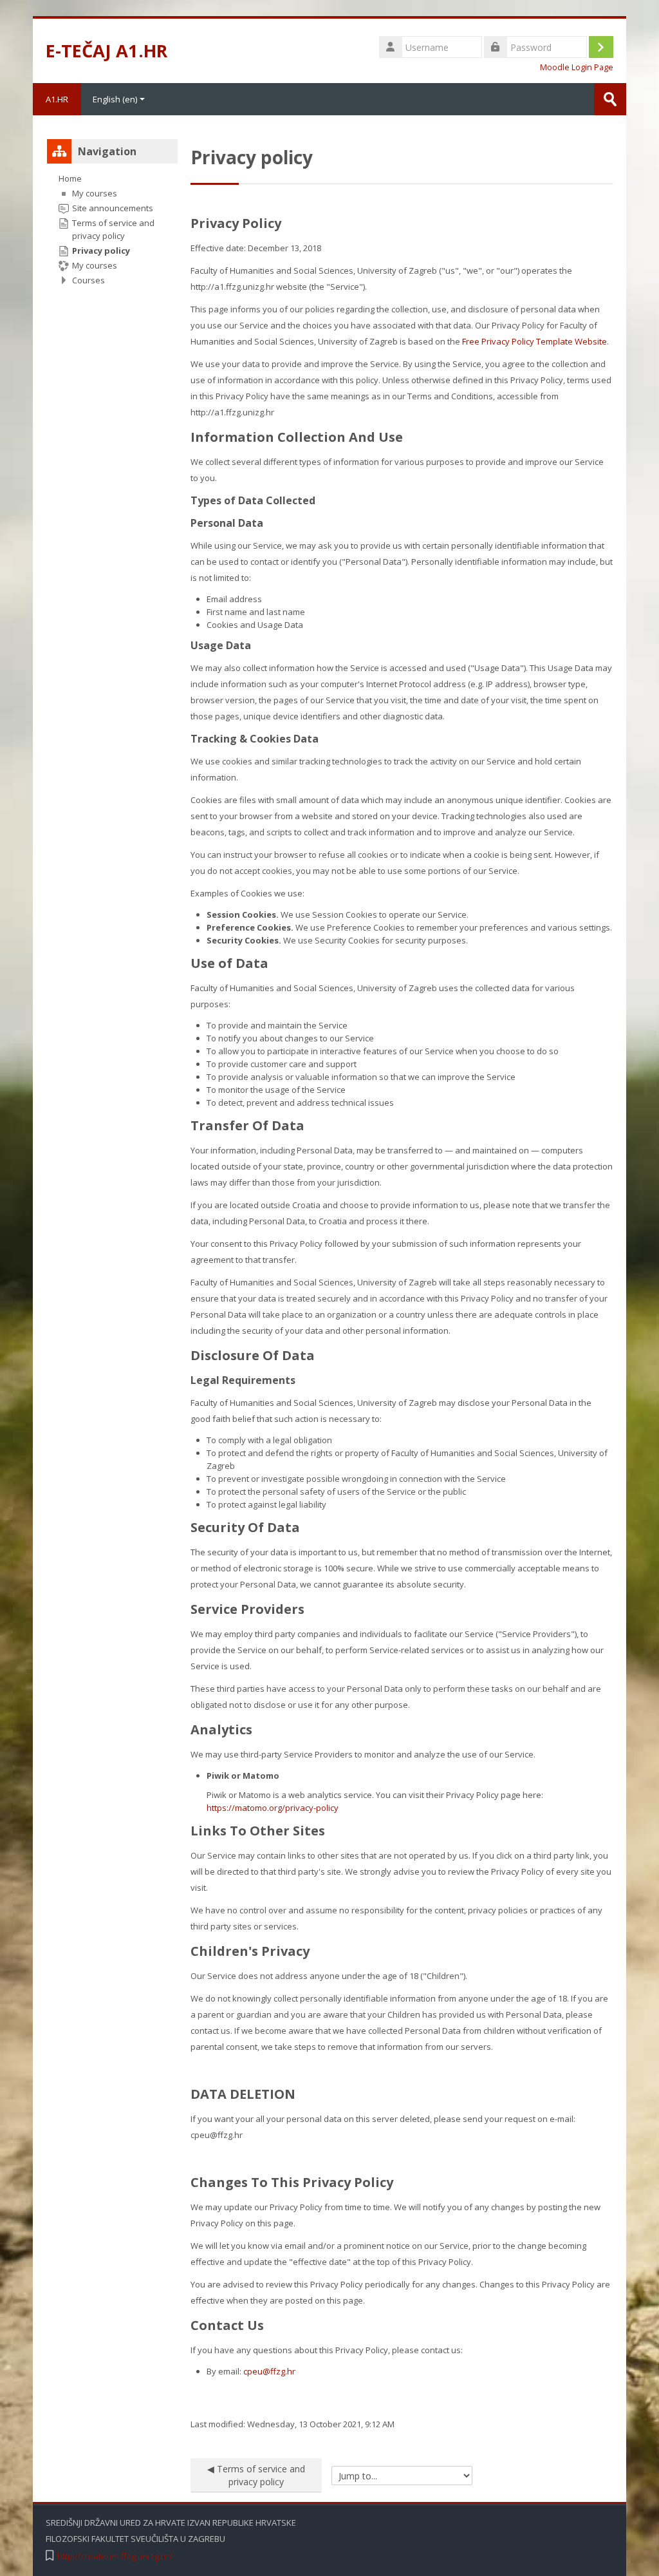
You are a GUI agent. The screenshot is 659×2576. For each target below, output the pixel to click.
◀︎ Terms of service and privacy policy (256, 2475)
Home (70, 178)
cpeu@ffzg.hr (269, 2371)
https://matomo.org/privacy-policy (273, 1808)
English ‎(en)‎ (115, 99)
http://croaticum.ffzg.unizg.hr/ (115, 2556)
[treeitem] (112, 229)
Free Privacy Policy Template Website (534, 341)
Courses (88, 280)
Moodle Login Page (577, 67)
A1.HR (57, 99)
